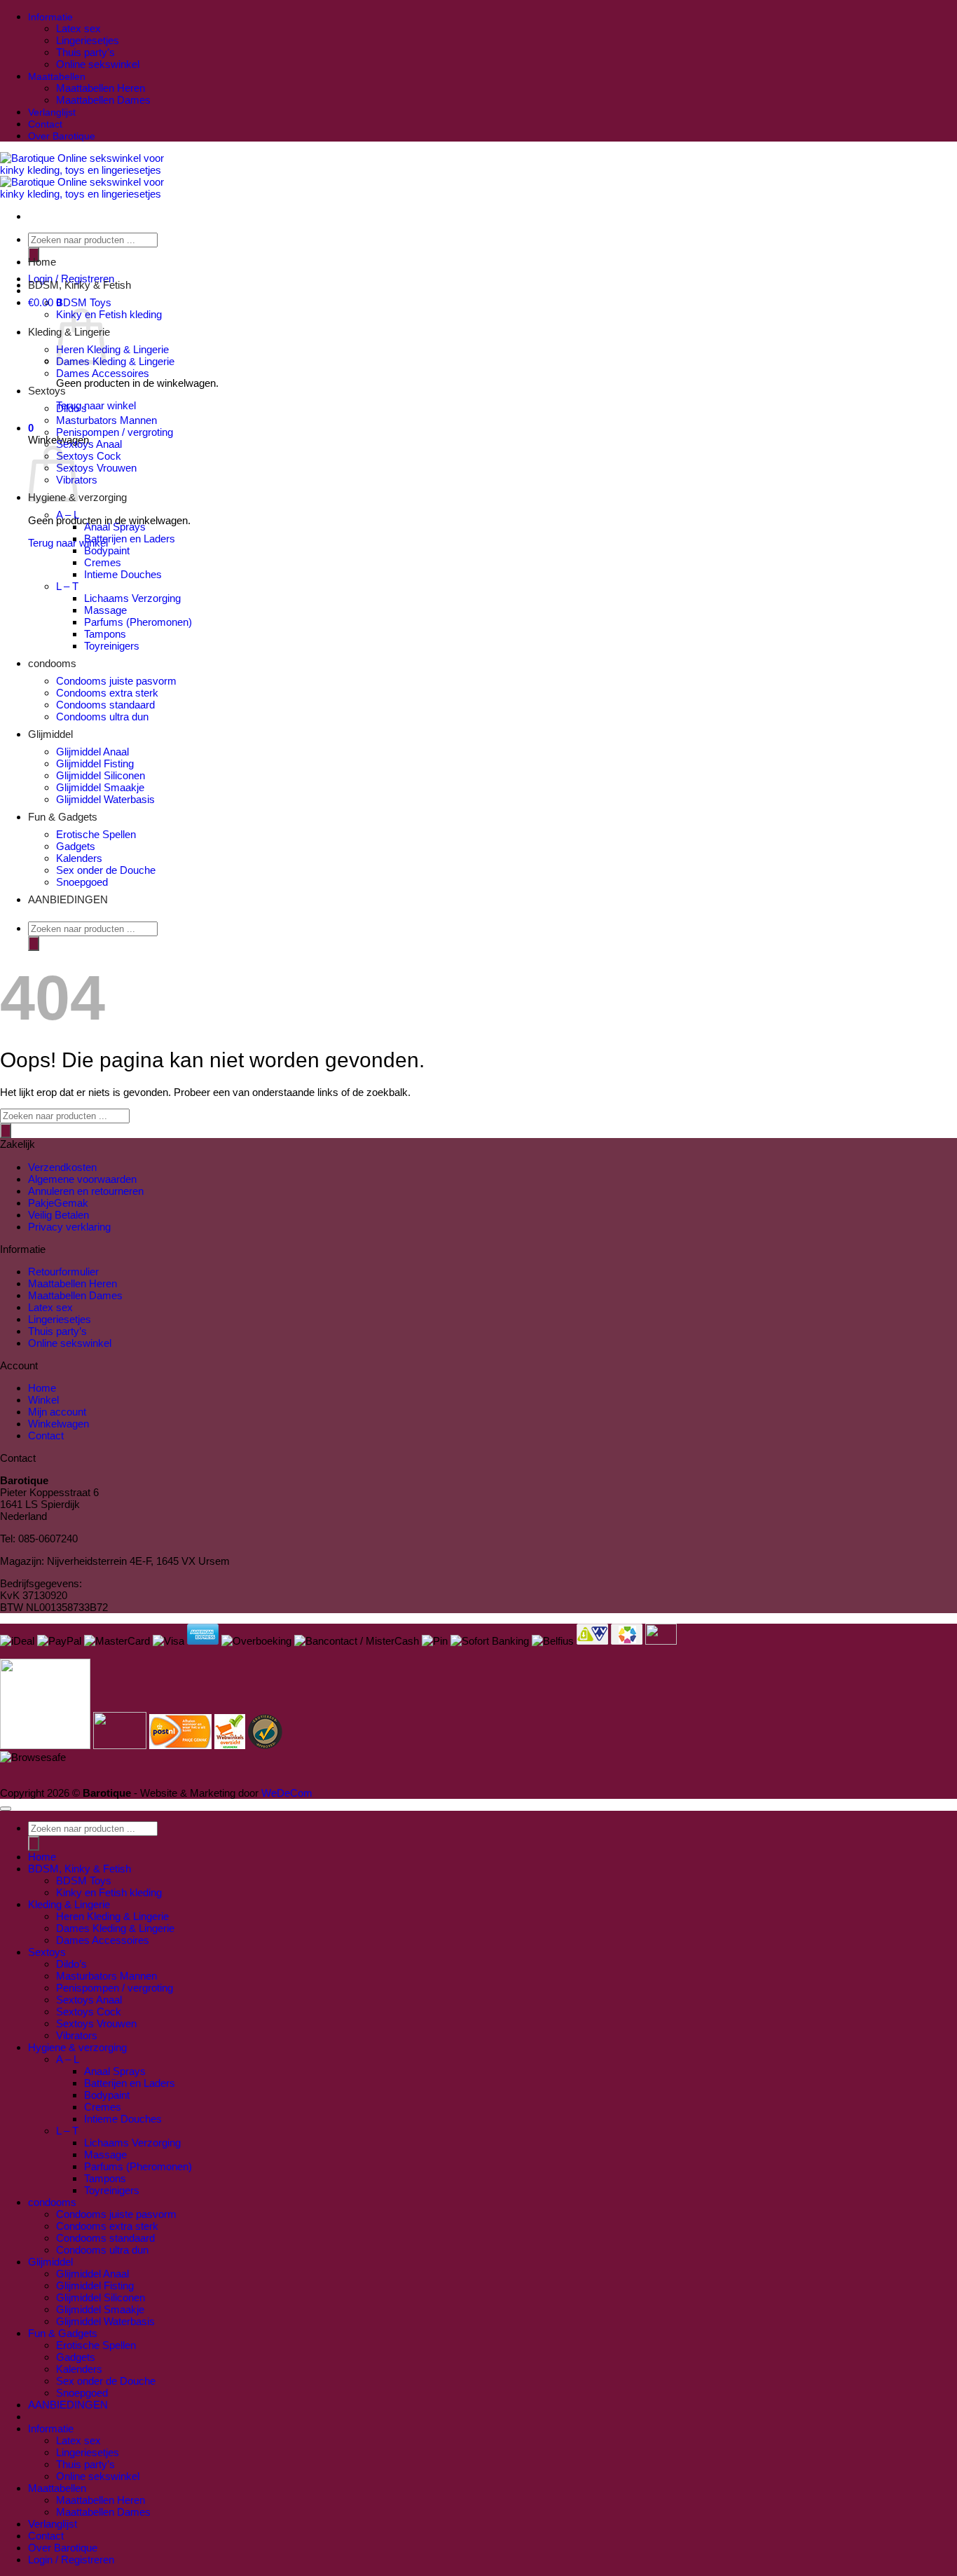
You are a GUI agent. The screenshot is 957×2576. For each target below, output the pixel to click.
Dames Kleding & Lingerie (115, 361)
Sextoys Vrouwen (96, 468)
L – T (67, 586)
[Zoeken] (34, 944)
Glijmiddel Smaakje (100, 787)
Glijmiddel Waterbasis (105, 799)
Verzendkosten (62, 1167)
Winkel (43, 1400)
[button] (31, 428)
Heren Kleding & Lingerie (112, 349)
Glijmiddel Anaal (92, 752)
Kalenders (79, 858)
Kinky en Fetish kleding (109, 314)
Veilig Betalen (58, 1215)
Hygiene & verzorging (77, 497)
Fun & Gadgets (63, 817)
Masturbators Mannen (106, 420)
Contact (45, 124)
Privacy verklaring (69, 1227)
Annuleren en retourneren (86, 1191)
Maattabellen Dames (103, 100)
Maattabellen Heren (101, 88)
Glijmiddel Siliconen (101, 775)
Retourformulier (63, 1272)
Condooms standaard (105, 705)
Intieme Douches (123, 574)
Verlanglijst (52, 112)
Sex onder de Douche (106, 870)
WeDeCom (285, 1793)
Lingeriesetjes (88, 40)
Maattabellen (57, 77)
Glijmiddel (50, 734)
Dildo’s (71, 408)
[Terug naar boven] (6, 1809)
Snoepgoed (82, 882)
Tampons (105, 634)
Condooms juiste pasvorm (116, 681)
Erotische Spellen (96, 834)
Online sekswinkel (98, 64)
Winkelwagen (58, 1424)
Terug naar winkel (96, 405)
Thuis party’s (85, 52)
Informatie (50, 17)
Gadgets (76, 846)
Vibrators (77, 2035)
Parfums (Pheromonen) (138, 622)
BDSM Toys (84, 302)
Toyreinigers (112, 646)
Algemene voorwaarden (82, 1179)
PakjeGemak (58, 1203)
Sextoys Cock (89, 456)
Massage (105, 610)
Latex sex (78, 28)
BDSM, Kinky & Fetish (80, 285)
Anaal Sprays (115, 527)
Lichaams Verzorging (132, 598)
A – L (68, 515)
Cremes (103, 562)
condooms (52, 663)
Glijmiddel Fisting (95, 763)
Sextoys (47, 391)
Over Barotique (62, 136)
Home (42, 262)
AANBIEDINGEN (68, 899)
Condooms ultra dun (102, 717)
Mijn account (57, 1412)
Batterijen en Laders (130, 539)
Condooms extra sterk (107, 693)
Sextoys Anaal (89, 444)
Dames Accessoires (103, 373)
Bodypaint (107, 550)
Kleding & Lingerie (69, 1904)
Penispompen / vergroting (115, 432)
